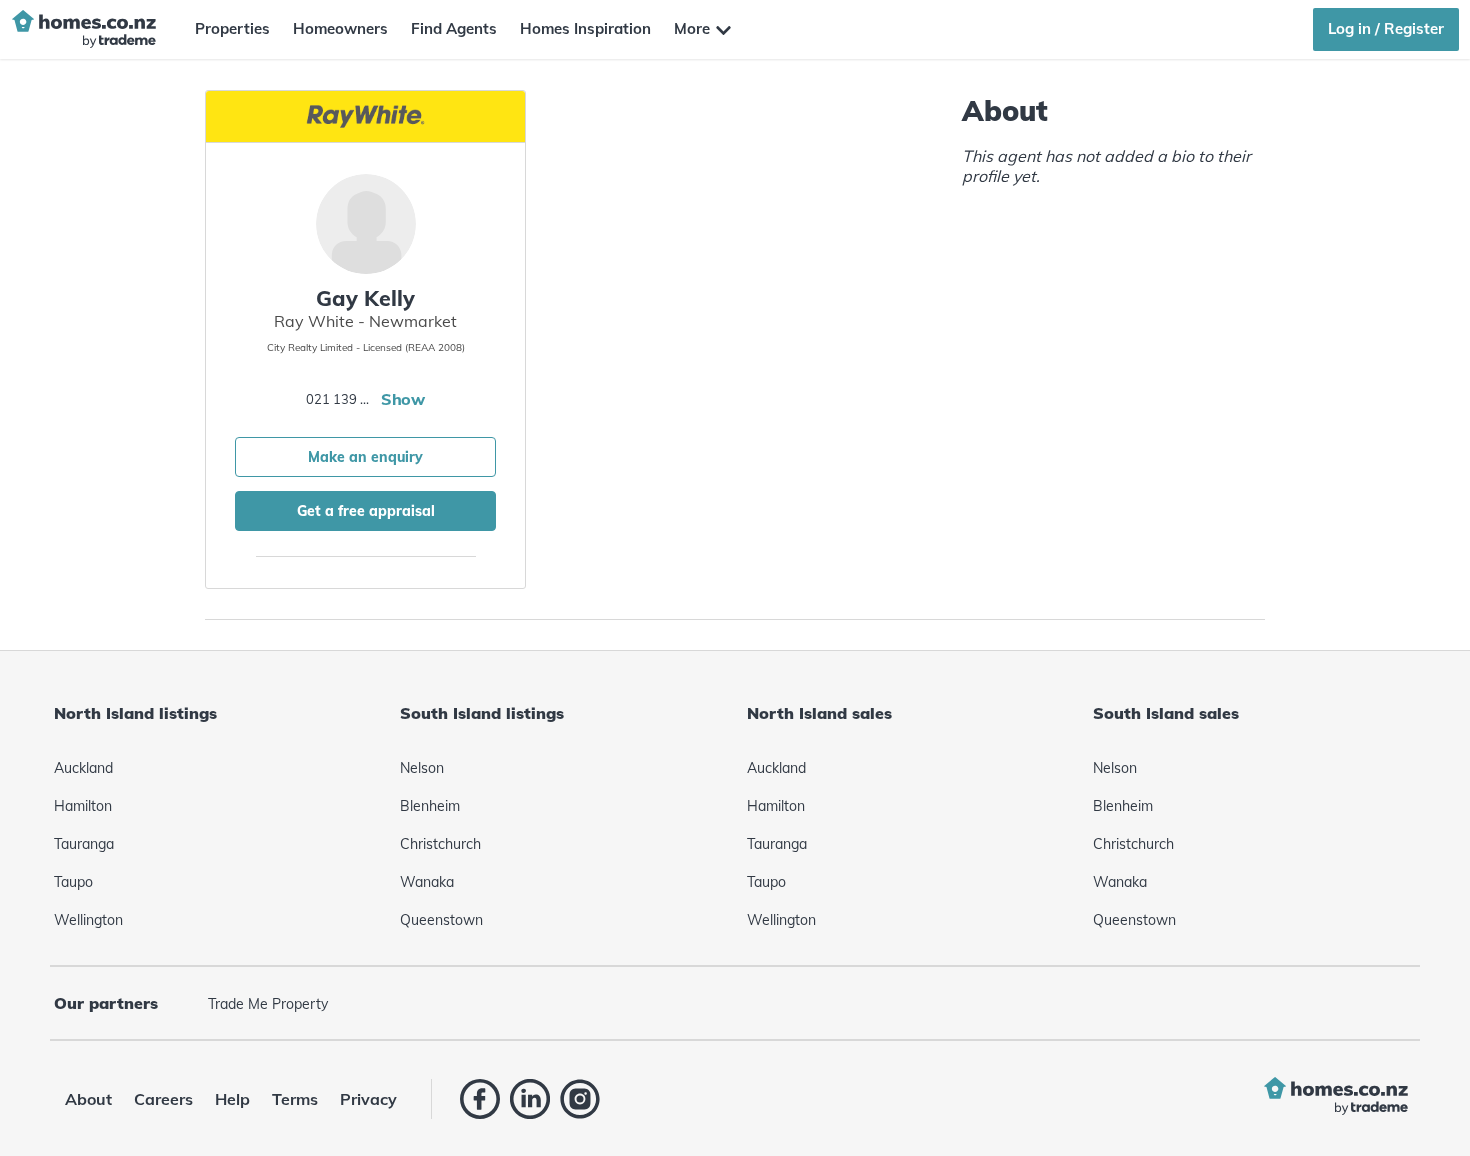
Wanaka (427, 882)
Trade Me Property (268, 1004)
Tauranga (84, 844)
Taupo (73, 882)
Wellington (88, 920)
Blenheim (430, 806)
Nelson (422, 768)
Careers (163, 1099)
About (88, 1099)
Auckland (83, 768)
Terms (295, 1099)
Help (232, 1099)
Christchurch (440, 844)
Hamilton (83, 806)
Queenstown (441, 920)
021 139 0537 (341, 399)
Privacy (368, 1099)
